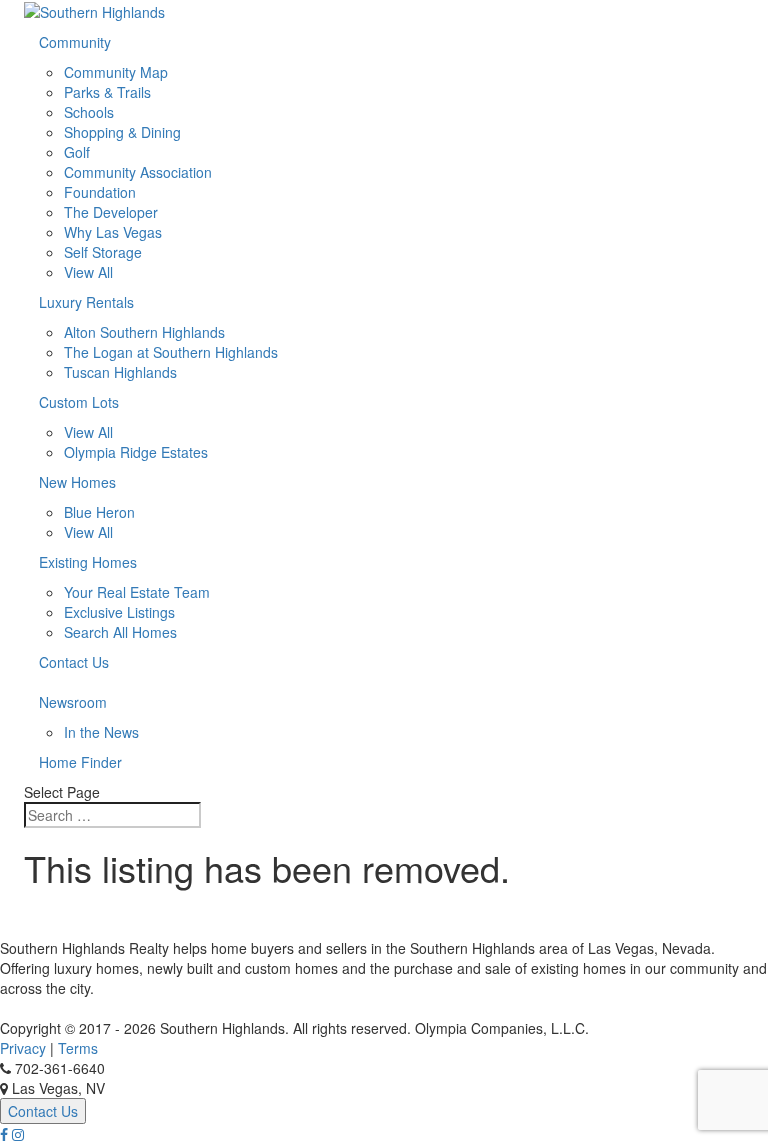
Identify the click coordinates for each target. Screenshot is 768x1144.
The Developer (111, 212)
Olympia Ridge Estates (136, 452)
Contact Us (74, 662)
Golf (77, 152)
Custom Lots (79, 402)
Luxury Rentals (86, 302)
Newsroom (73, 702)
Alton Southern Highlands (144, 332)
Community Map (116, 72)
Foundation (100, 192)
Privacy (23, 1048)
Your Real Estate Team (137, 592)
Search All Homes (120, 632)
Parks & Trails (107, 92)
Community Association (138, 172)
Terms (78, 1048)
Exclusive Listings (119, 612)
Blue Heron (99, 512)
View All (88, 272)
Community (75, 42)
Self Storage (103, 252)
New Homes (77, 482)
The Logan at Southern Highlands (171, 352)
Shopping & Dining (122, 132)
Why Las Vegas (113, 232)
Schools (89, 112)
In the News (101, 732)
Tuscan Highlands (120, 372)
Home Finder (80, 762)
